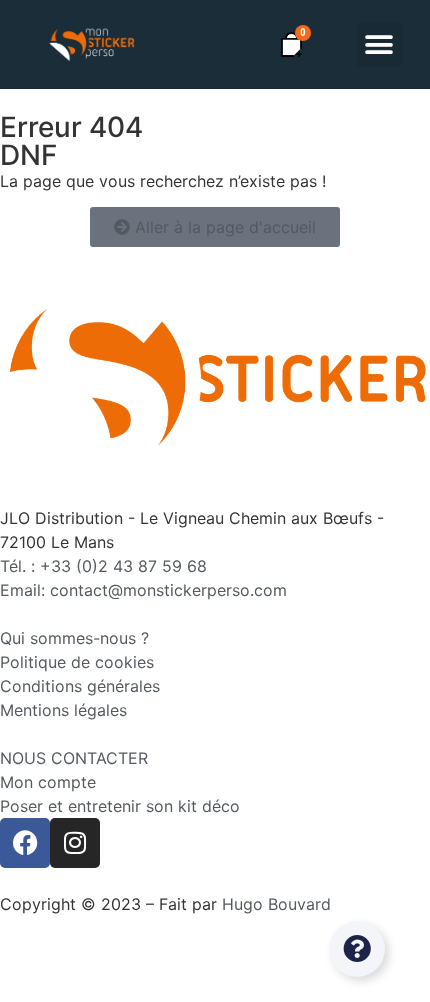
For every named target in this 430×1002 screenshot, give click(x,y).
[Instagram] (75, 843)
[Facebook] (25, 843)
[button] (379, 44)
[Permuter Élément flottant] (357, 949)
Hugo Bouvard (276, 904)
